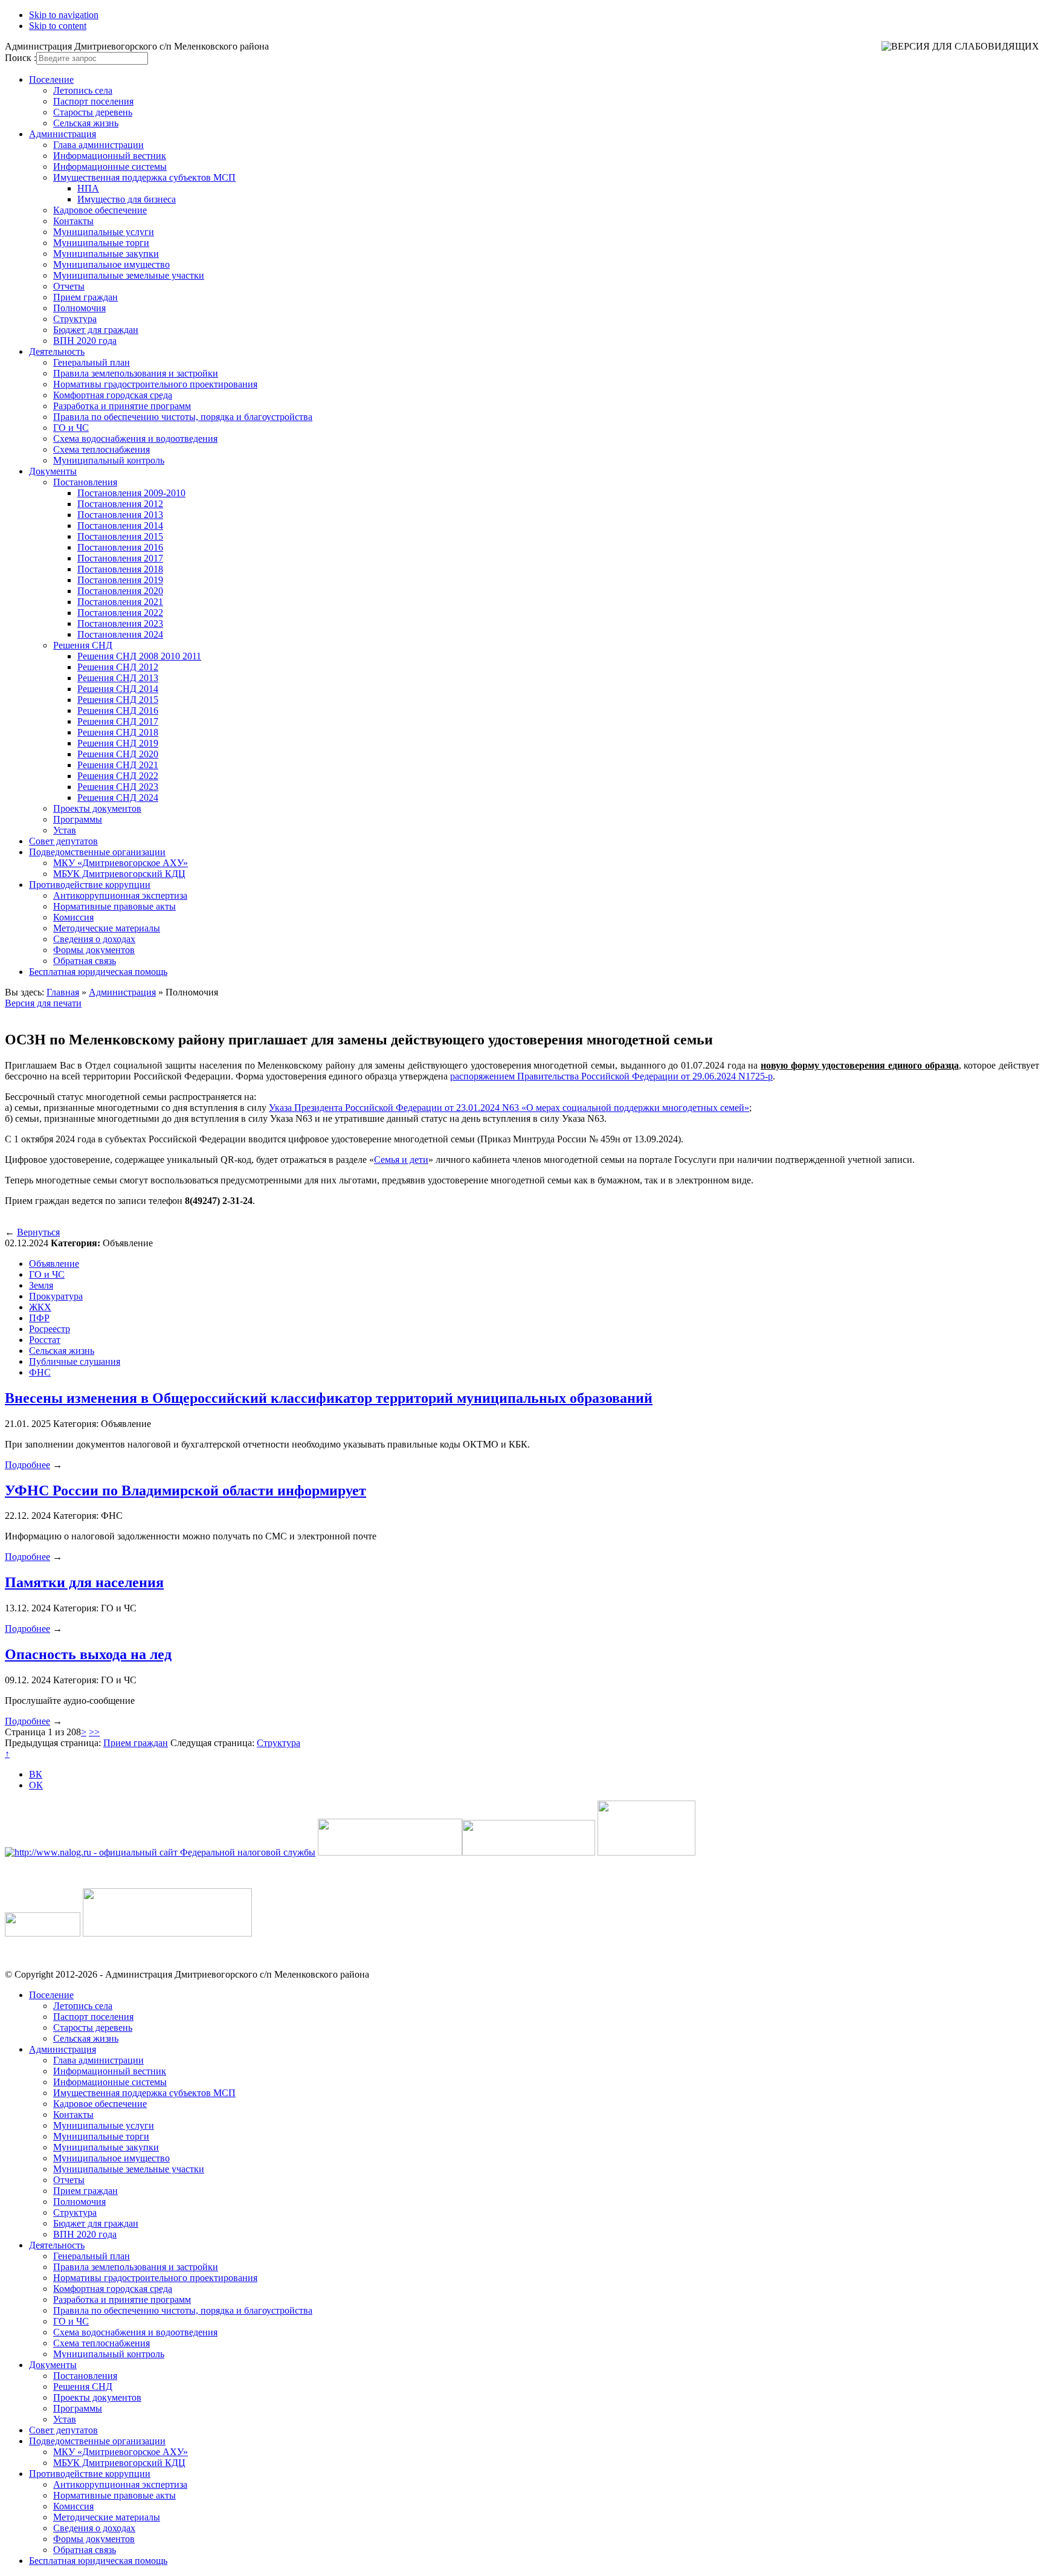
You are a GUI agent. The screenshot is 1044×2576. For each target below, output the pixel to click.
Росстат (45, 1340)
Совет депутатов (63, 841)
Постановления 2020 (120, 591)
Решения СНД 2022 (118, 776)
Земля (41, 1285)
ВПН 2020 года (85, 341)
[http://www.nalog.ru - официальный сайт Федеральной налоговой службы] (160, 1852)
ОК (36, 1785)
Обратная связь (85, 961)
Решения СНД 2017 (118, 721)
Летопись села (83, 90)
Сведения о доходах (94, 939)
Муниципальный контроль (109, 460)
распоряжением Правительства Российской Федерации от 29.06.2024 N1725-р (611, 1076)
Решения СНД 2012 (118, 667)
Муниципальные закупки (106, 254)
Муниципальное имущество (111, 264)
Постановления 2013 (120, 515)
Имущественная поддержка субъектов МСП (144, 177)
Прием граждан (85, 297)
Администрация (63, 134)
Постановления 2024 (120, 634)
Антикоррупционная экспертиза (120, 895)
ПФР (39, 1318)
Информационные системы (110, 167)
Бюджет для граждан (96, 330)
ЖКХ (40, 1307)
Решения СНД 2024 (118, 798)
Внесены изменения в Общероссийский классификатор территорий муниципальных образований (329, 1398)
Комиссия (73, 917)
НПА (88, 188)
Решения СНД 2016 (118, 710)
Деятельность (57, 351)
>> (94, 1732)
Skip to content (58, 26)
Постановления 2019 (120, 580)
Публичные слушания (75, 1361)
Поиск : (21, 58)
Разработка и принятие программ (122, 406)
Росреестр (50, 1329)
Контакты (73, 221)
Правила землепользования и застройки (136, 373)
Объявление (54, 1264)
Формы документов (94, 950)
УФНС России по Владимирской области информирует (185, 1490)
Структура (75, 319)
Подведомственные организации (97, 852)
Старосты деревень (93, 112)
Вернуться (38, 1232)
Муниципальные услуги (104, 232)
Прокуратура (56, 1296)
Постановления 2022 (120, 613)
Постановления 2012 (120, 504)
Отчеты (69, 286)
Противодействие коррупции (90, 885)
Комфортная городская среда (113, 395)
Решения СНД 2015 (118, 700)
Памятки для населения (84, 1582)
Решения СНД (83, 645)
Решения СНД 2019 (118, 743)
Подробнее (27, 1465)
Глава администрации (98, 145)
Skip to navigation (64, 15)
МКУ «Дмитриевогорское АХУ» (121, 863)
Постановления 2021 (120, 602)
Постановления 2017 (120, 558)
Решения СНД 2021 (118, 765)
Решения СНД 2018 (118, 732)
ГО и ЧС (71, 428)
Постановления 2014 (120, 526)
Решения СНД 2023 (118, 787)
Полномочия (79, 308)
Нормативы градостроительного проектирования (155, 384)
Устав (65, 830)
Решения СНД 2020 (118, 754)
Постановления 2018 (120, 569)
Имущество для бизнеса (127, 199)
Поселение (51, 79)
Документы (53, 471)
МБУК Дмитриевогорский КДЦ (119, 874)
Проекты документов (97, 808)
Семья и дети (401, 1160)
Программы (78, 819)
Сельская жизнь (86, 123)
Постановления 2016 (120, 547)
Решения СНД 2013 (118, 678)
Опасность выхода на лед (88, 1654)
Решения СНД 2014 (118, 689)
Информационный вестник (110, 156)
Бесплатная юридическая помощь (98, 972)
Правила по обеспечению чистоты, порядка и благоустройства (183, 417)
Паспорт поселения (93, 101)
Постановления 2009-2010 (131, 493)
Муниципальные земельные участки (129, 275)
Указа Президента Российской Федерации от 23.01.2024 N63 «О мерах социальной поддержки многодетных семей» (509, 1108)
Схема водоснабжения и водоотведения (135, 439)
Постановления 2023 (120, 623)
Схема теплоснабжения (101, 449)
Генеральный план (92, 362)
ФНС (40, 1372)
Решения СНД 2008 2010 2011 (139, 656)
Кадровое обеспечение (100, 210)
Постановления (85, 482)
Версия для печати (43, 1003)
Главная (63, 992)
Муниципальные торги (101, 243)
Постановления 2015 (120, 536)
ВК (36, 1774)
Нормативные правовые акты (114, 906)
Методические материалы (107, 928)
